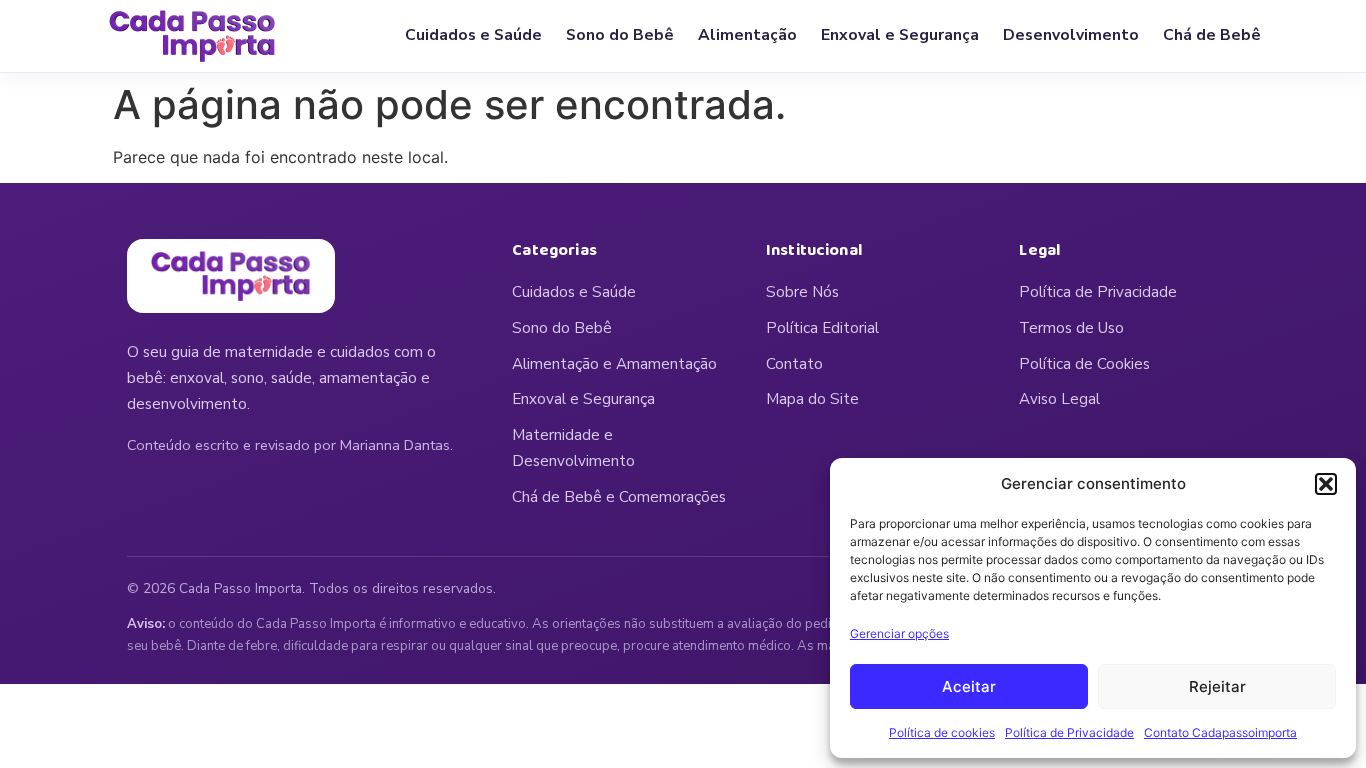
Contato (794, 364)
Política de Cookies (1084, 364)
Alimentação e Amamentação (614, 364)
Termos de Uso (1071, 328)
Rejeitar (1217, 686)
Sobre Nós (802, 292)
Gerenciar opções (899, 633)
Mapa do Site (812, 399)
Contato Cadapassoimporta (1220, 732)
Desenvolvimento (1071, 35)
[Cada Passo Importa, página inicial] (192, 36)
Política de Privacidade (1069, 732)
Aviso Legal (1059, 399)
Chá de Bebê (1212, 35)
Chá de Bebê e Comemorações (619, 497)
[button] (1326, 484)
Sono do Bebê (620, 35)
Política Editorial (822, 328)
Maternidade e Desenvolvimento (573, 448)
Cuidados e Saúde (473, 35)
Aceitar (969, 686)
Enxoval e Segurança (900, 35)
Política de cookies (942, 732)
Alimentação (747, 35)
